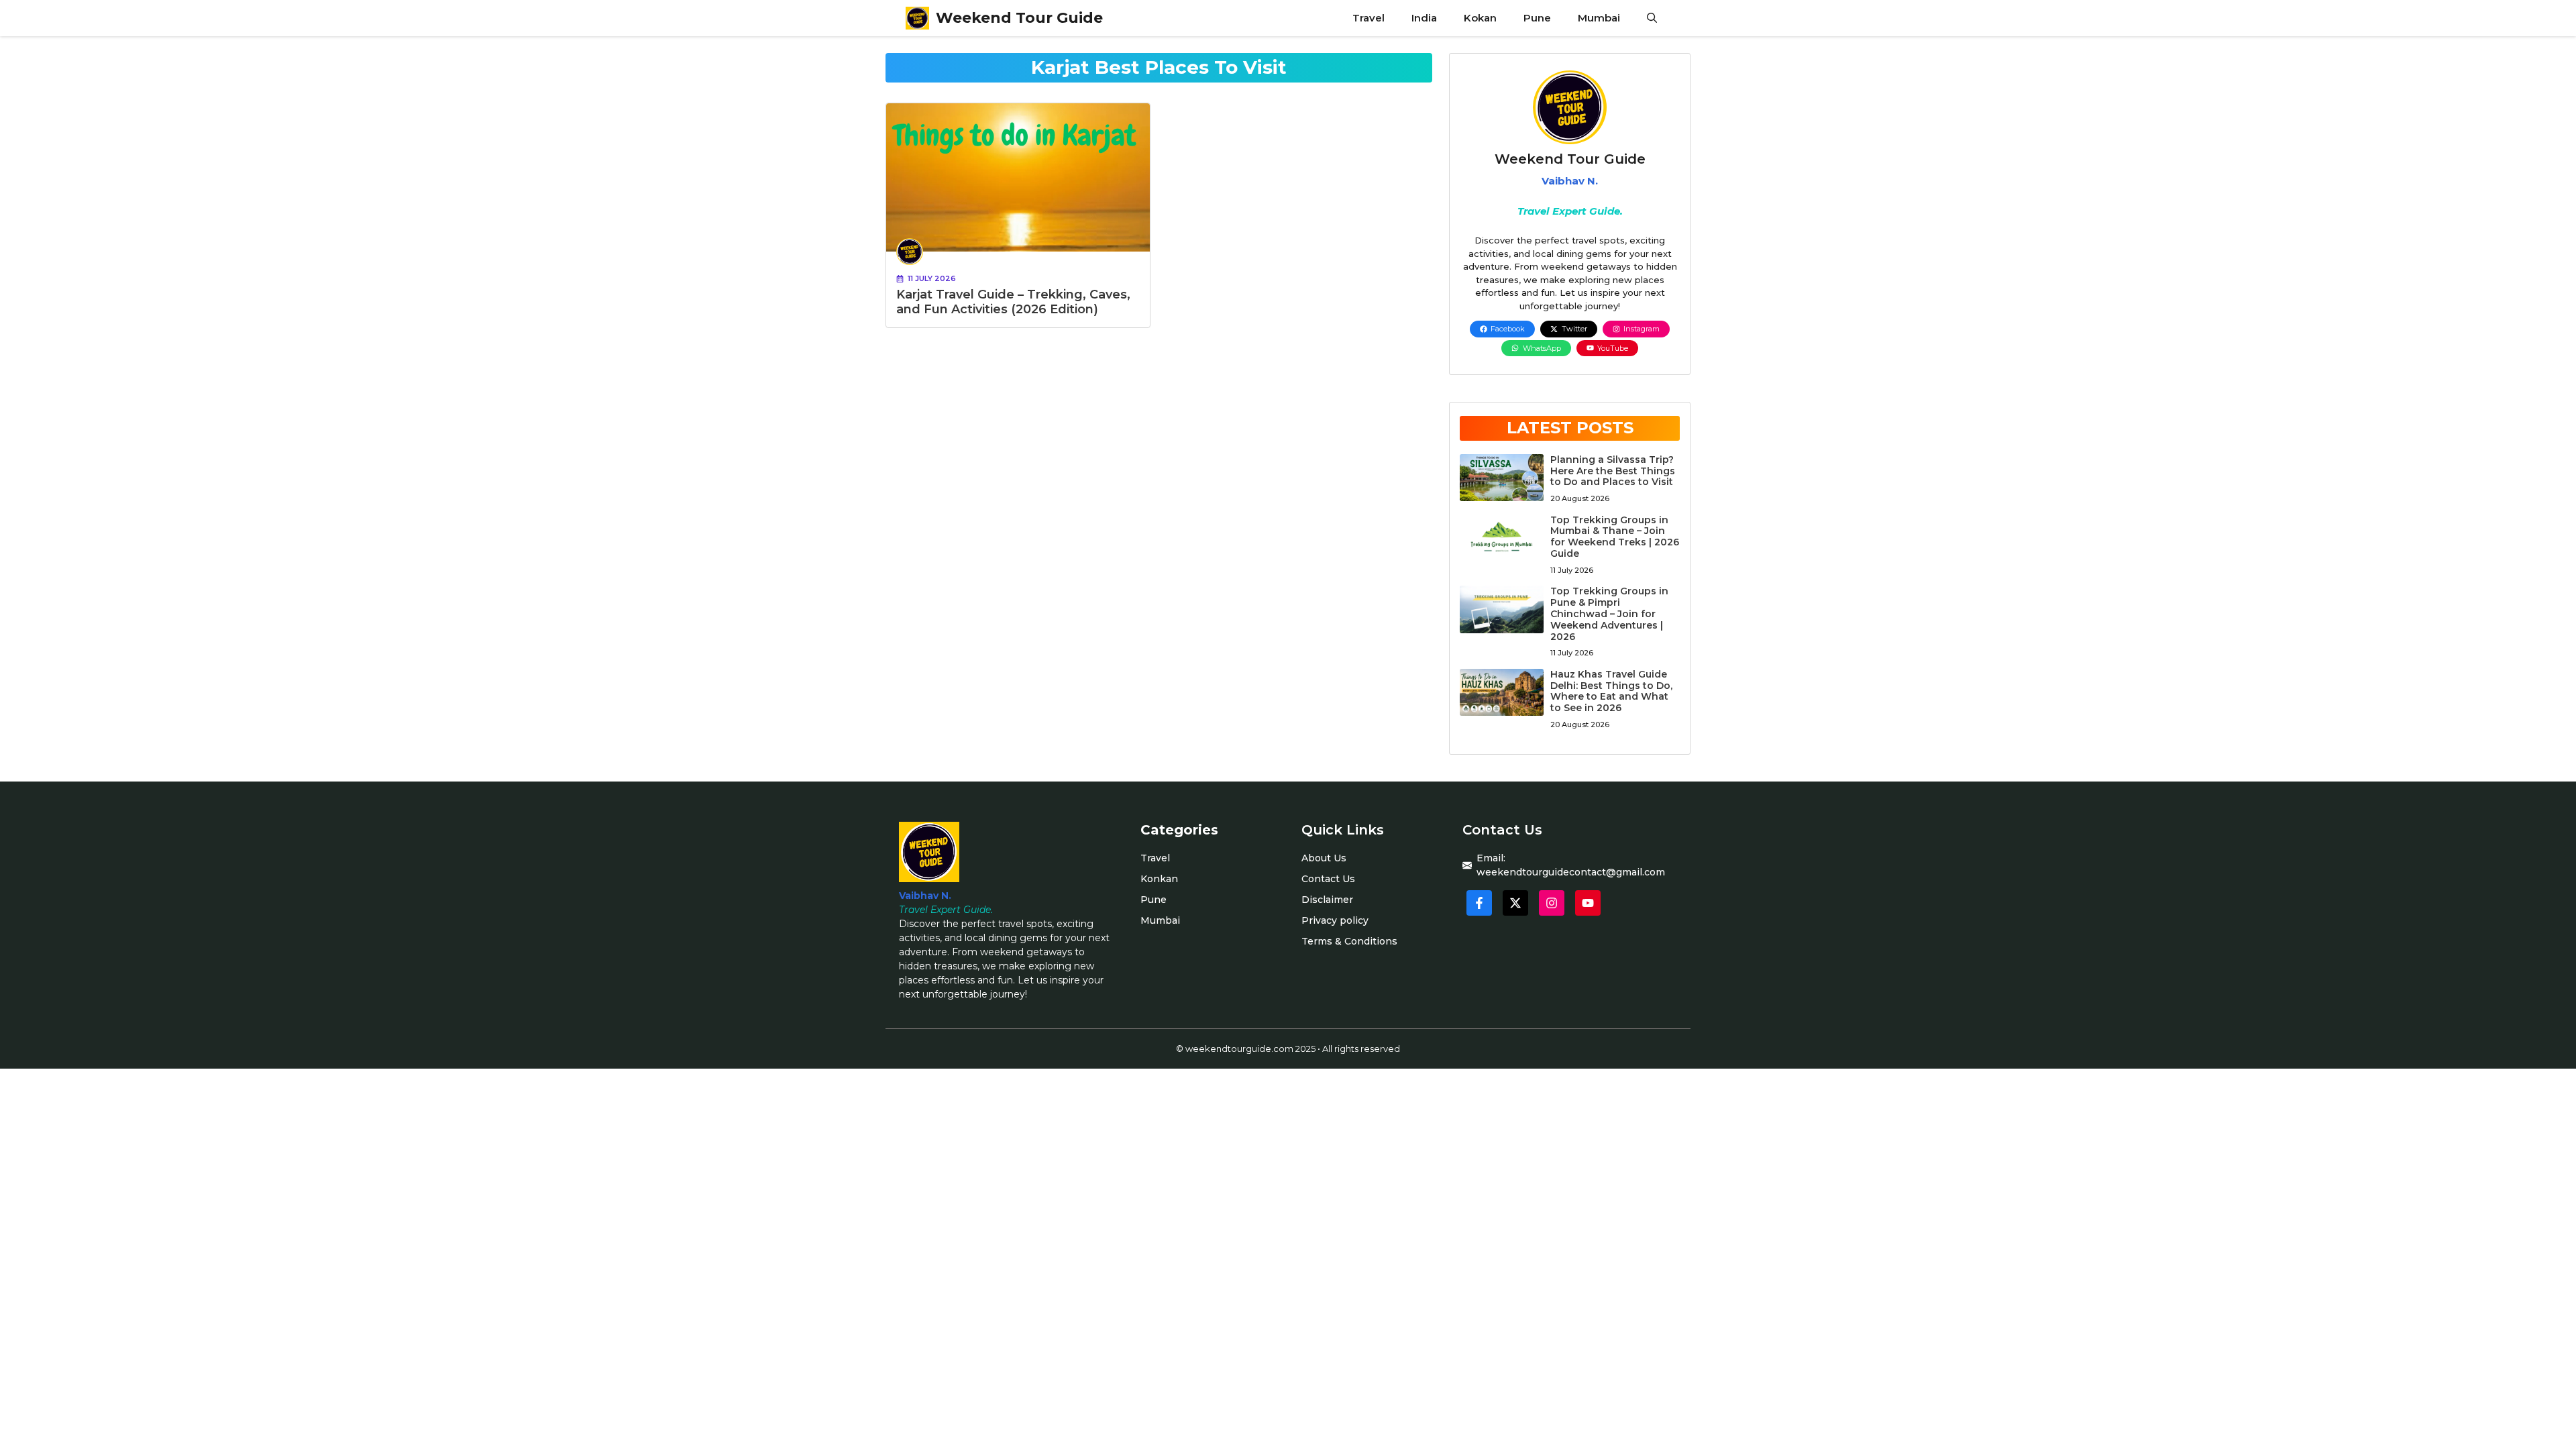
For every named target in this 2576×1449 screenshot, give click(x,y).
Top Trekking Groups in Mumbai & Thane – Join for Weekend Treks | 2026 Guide (1615, 537)
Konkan (1159, 879)
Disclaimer (1327, 900)
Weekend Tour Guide (1019, 18)
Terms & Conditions (1349, 941)
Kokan (1480, 18)
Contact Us (1328, 879)
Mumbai (1599, 18)
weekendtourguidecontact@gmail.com (1571, 872)
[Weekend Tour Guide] (917, 18)
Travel (1368, 18)
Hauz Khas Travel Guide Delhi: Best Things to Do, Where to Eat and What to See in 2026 (1611, 691)
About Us (1324, 858)
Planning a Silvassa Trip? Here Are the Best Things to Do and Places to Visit (1613, 471)
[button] (1652, 18)
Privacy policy (1335, 920)
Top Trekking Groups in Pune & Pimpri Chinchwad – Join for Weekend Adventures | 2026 (1609, 613)
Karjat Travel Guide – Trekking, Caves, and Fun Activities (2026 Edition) (1013, 302)
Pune (1537, 18)
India (1424, 18)
